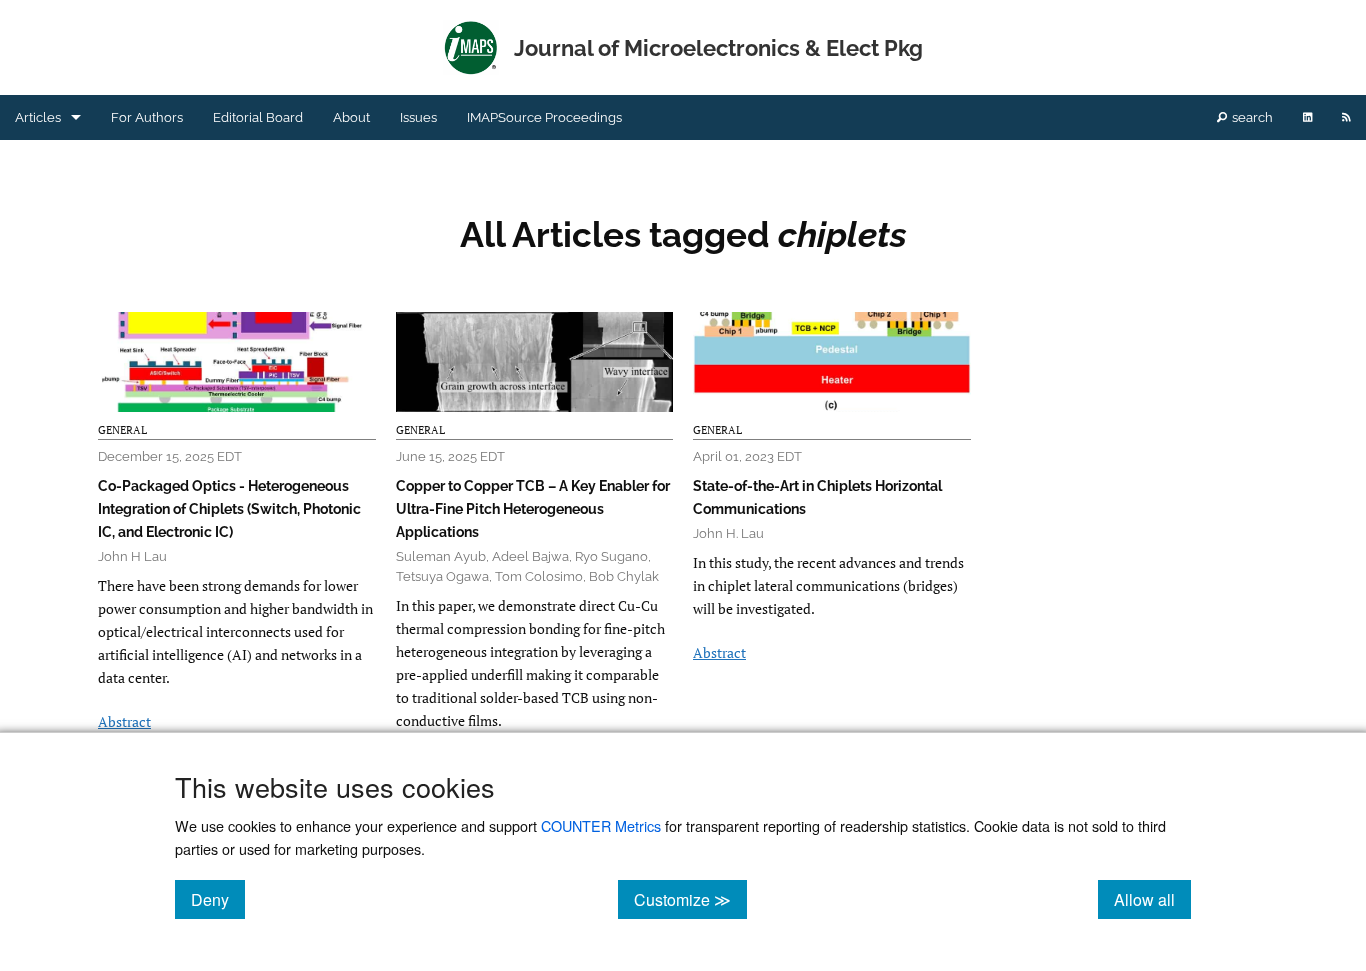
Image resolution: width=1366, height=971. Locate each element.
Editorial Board (258, 117)
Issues (418, 117)
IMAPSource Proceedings (544, 117)
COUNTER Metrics (601, 825)
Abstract (124, 721)
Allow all (1152, 899)
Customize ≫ (690, 899)
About (351, 117)
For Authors (147, 117)
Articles (38, 117)
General (122, 430)
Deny (218, 899)
